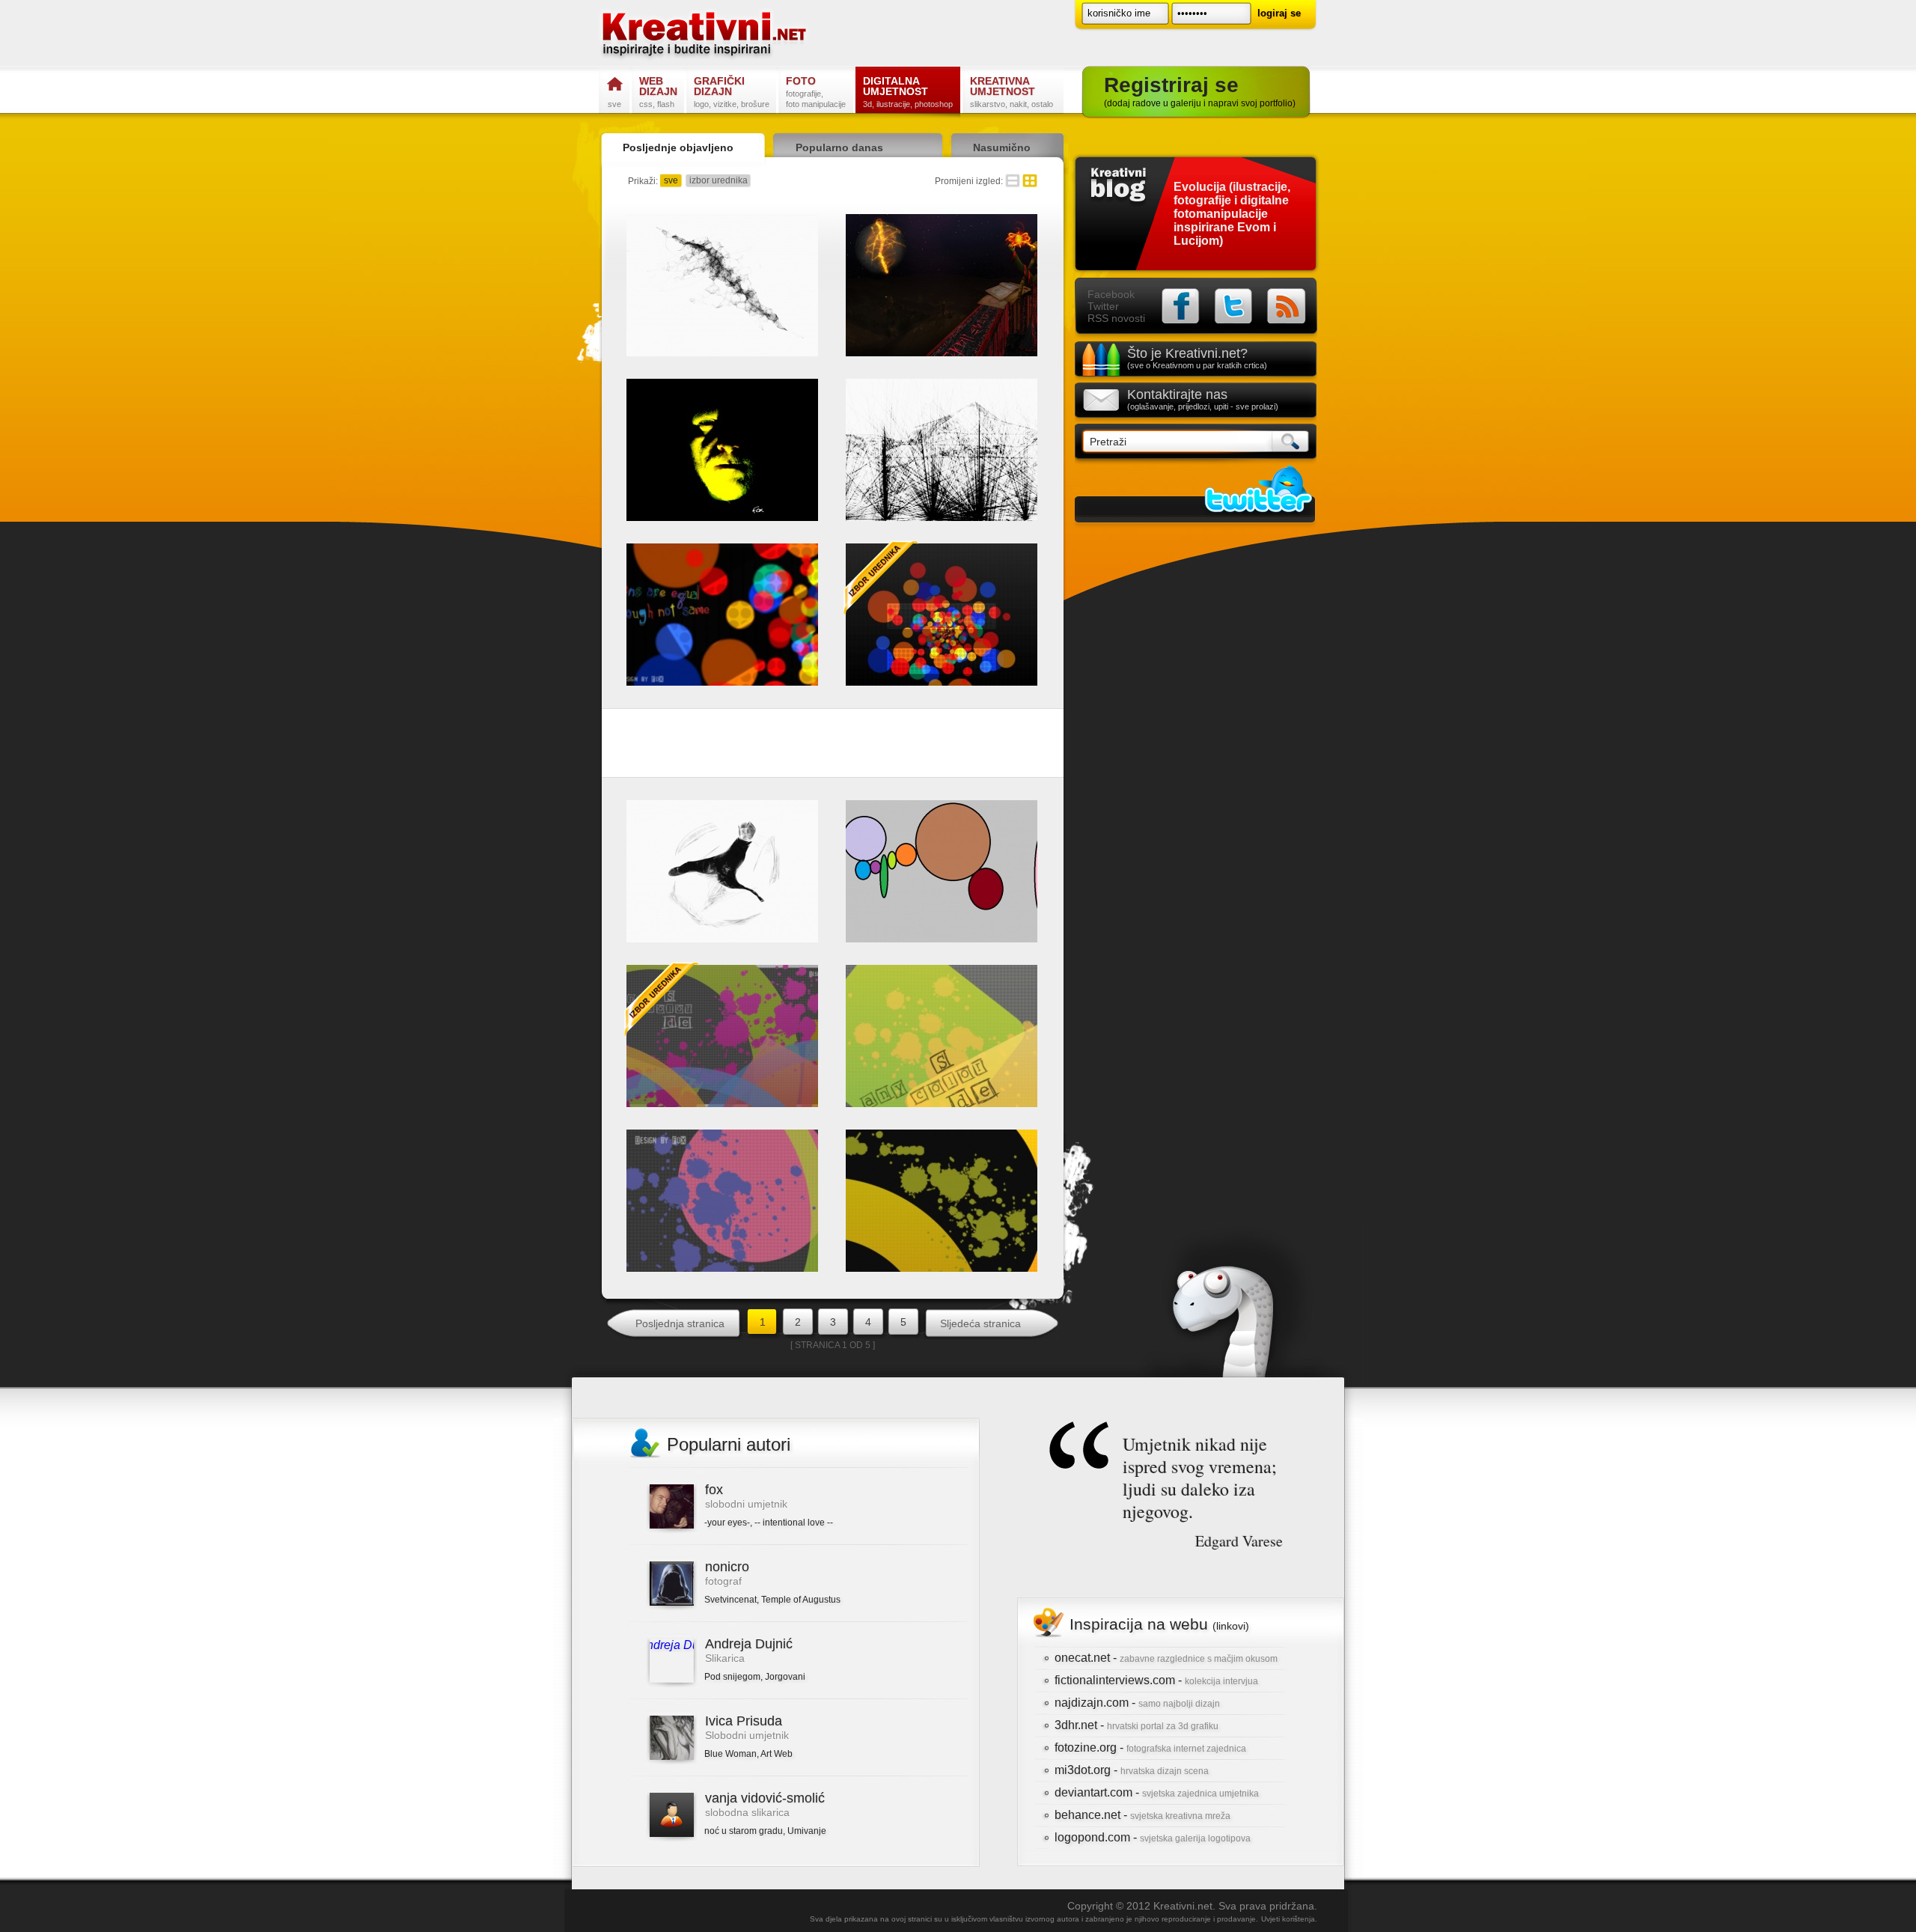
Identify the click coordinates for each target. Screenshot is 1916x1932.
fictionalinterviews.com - (1156, 1680)
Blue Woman (730, 1754)
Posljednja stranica (680, 1323)
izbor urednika (718, 180)
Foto (816, 92)
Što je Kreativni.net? (1197, 358)
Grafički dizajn (732, 92)
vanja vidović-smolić (765, 1798)
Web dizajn (658, 92)
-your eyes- (727, 1523)
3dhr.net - (1137, 1725)
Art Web (777, 1754)
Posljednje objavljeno (678, 147)
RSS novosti (1116, 318)
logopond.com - (1153, 1837)
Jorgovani (785, 1677)
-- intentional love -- (794, 1523)
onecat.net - (1166, 1658)
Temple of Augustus (801, 1600)
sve (671, 180)
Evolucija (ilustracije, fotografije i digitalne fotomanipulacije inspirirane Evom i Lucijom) (1232, 214)
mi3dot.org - (1132, 1770)
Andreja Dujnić (749, 1644)
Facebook (1111, 294)
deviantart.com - (1157, 1792)
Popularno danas (839, 147)
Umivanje (807, 1831)
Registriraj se (1200, 91)
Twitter (1103, 306)
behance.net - (1142, 1815)
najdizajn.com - (1137, 1703)
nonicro (727, 1567)
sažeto (1030, 181)
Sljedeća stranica (980, 1323)
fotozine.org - (1150, 1747)
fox (714, 1490)
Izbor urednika (881, 578)
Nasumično (1002, 147)
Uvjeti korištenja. (1289, 1919)
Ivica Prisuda (744, 1721)
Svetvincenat (730, 1600)
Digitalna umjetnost (908, 92)
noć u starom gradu (744, 1831)
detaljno (1013, 181)
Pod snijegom (732, 1677)
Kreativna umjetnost (1012, 92)
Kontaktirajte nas (1203, 399)
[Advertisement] (833, 746)
